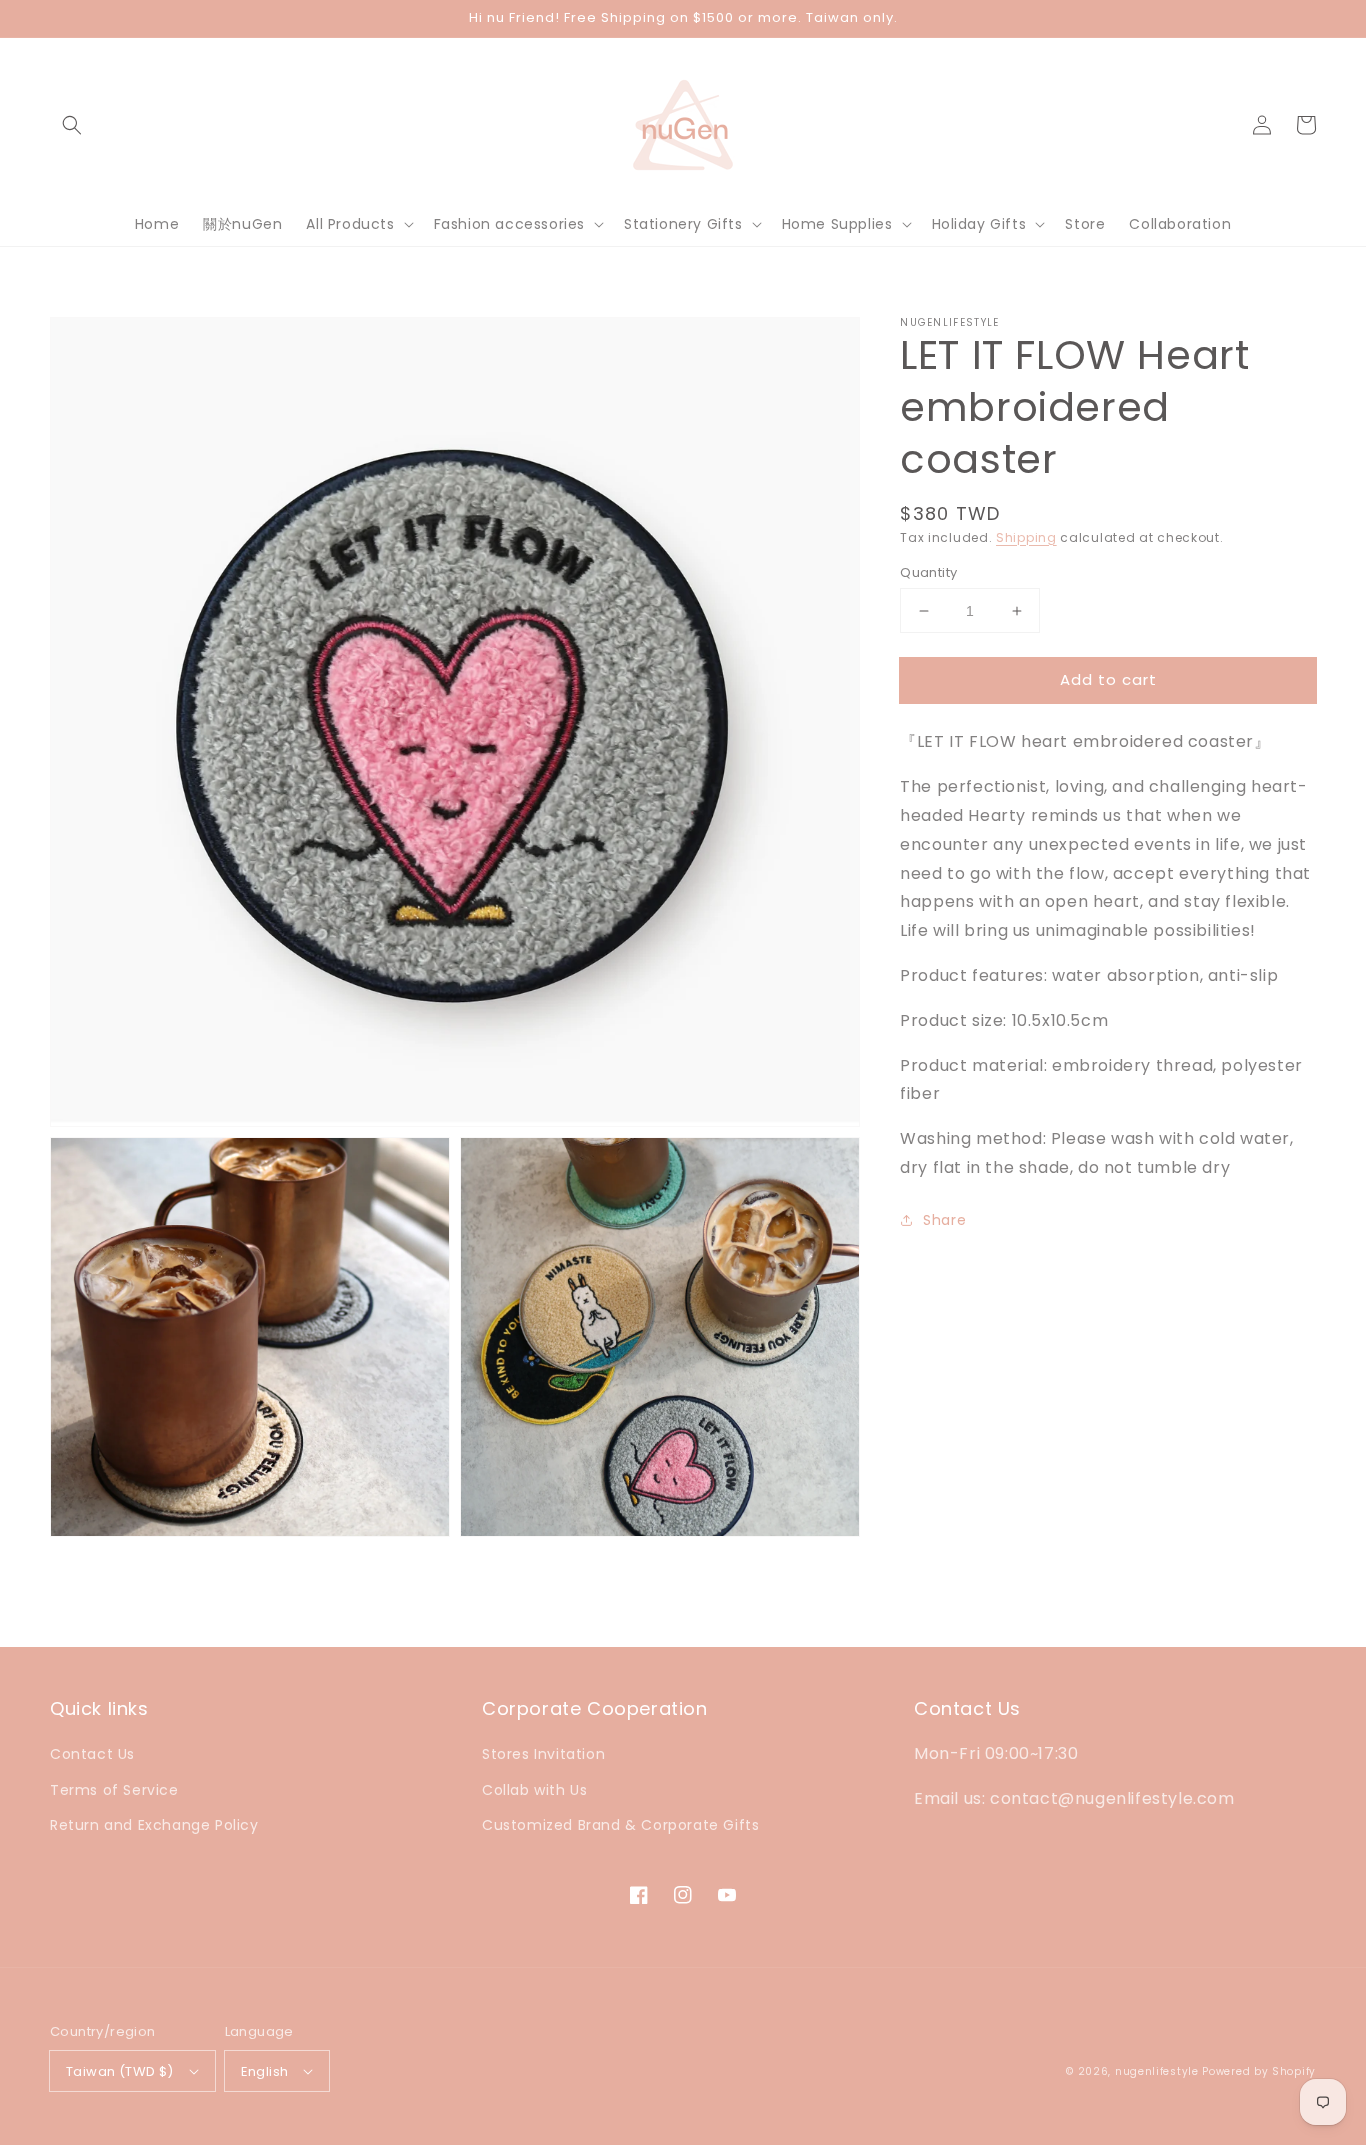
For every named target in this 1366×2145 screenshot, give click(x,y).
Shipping (1026, 537)
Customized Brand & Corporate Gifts (620, 1825)
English (265, 2071)
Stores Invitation (543, 1754)
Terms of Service (114, 1790)
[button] (72, 125)
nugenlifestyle (1157, 2071)
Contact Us (92, 1754)
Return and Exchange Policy (154, 1825)
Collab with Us (534, 1790)
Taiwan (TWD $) (120, 2071)
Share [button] (944, 1220)
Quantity (928, 572)
